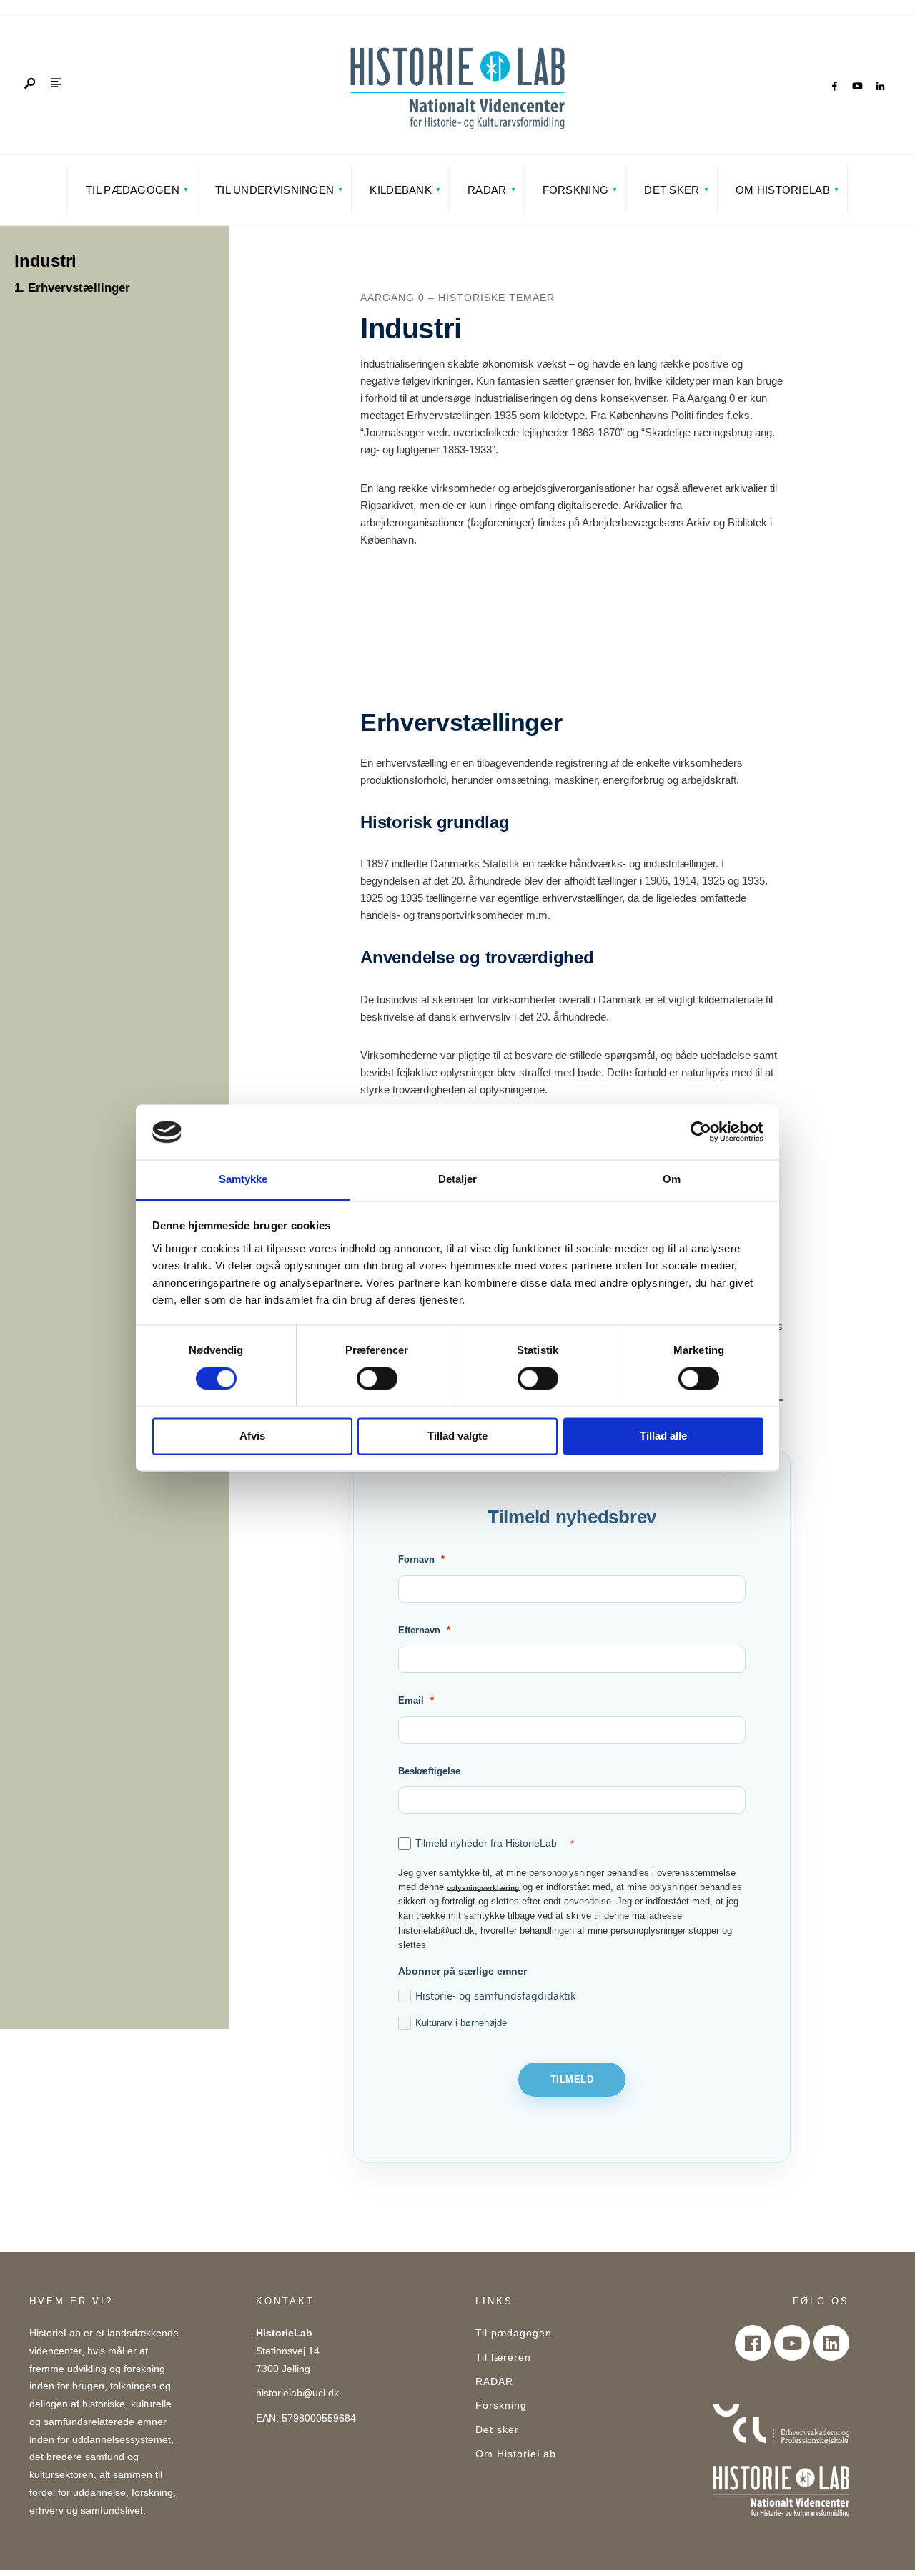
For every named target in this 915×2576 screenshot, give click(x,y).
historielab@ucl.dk (297, 2393)
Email (411, 1700)
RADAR (487, 190)
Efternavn (419, 1630)
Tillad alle (663, 1436)
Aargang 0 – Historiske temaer (457, 298)
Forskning (576, 190)
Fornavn (416, 1559)
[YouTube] (857, 87)
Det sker (672, 190)
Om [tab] (672, 1179)
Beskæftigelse (429, 1771)
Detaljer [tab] (458, 1179)
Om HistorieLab (783, 190)
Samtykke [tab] (243, 1179)
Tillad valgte (457, 1436)
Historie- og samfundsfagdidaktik (495, 1996)
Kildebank (401, 190)
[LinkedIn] (880, 87)
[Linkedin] (831, 2343)
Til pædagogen (133, 190)
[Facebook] (834, 87)
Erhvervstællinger (79, 288)
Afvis (252, 1436)
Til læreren (503, 2358)
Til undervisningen (274, 190)
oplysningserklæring (483, 1887)
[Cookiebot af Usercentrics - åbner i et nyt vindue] (701, 1132)
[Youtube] (792, 2343)
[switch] (377, 1379)
